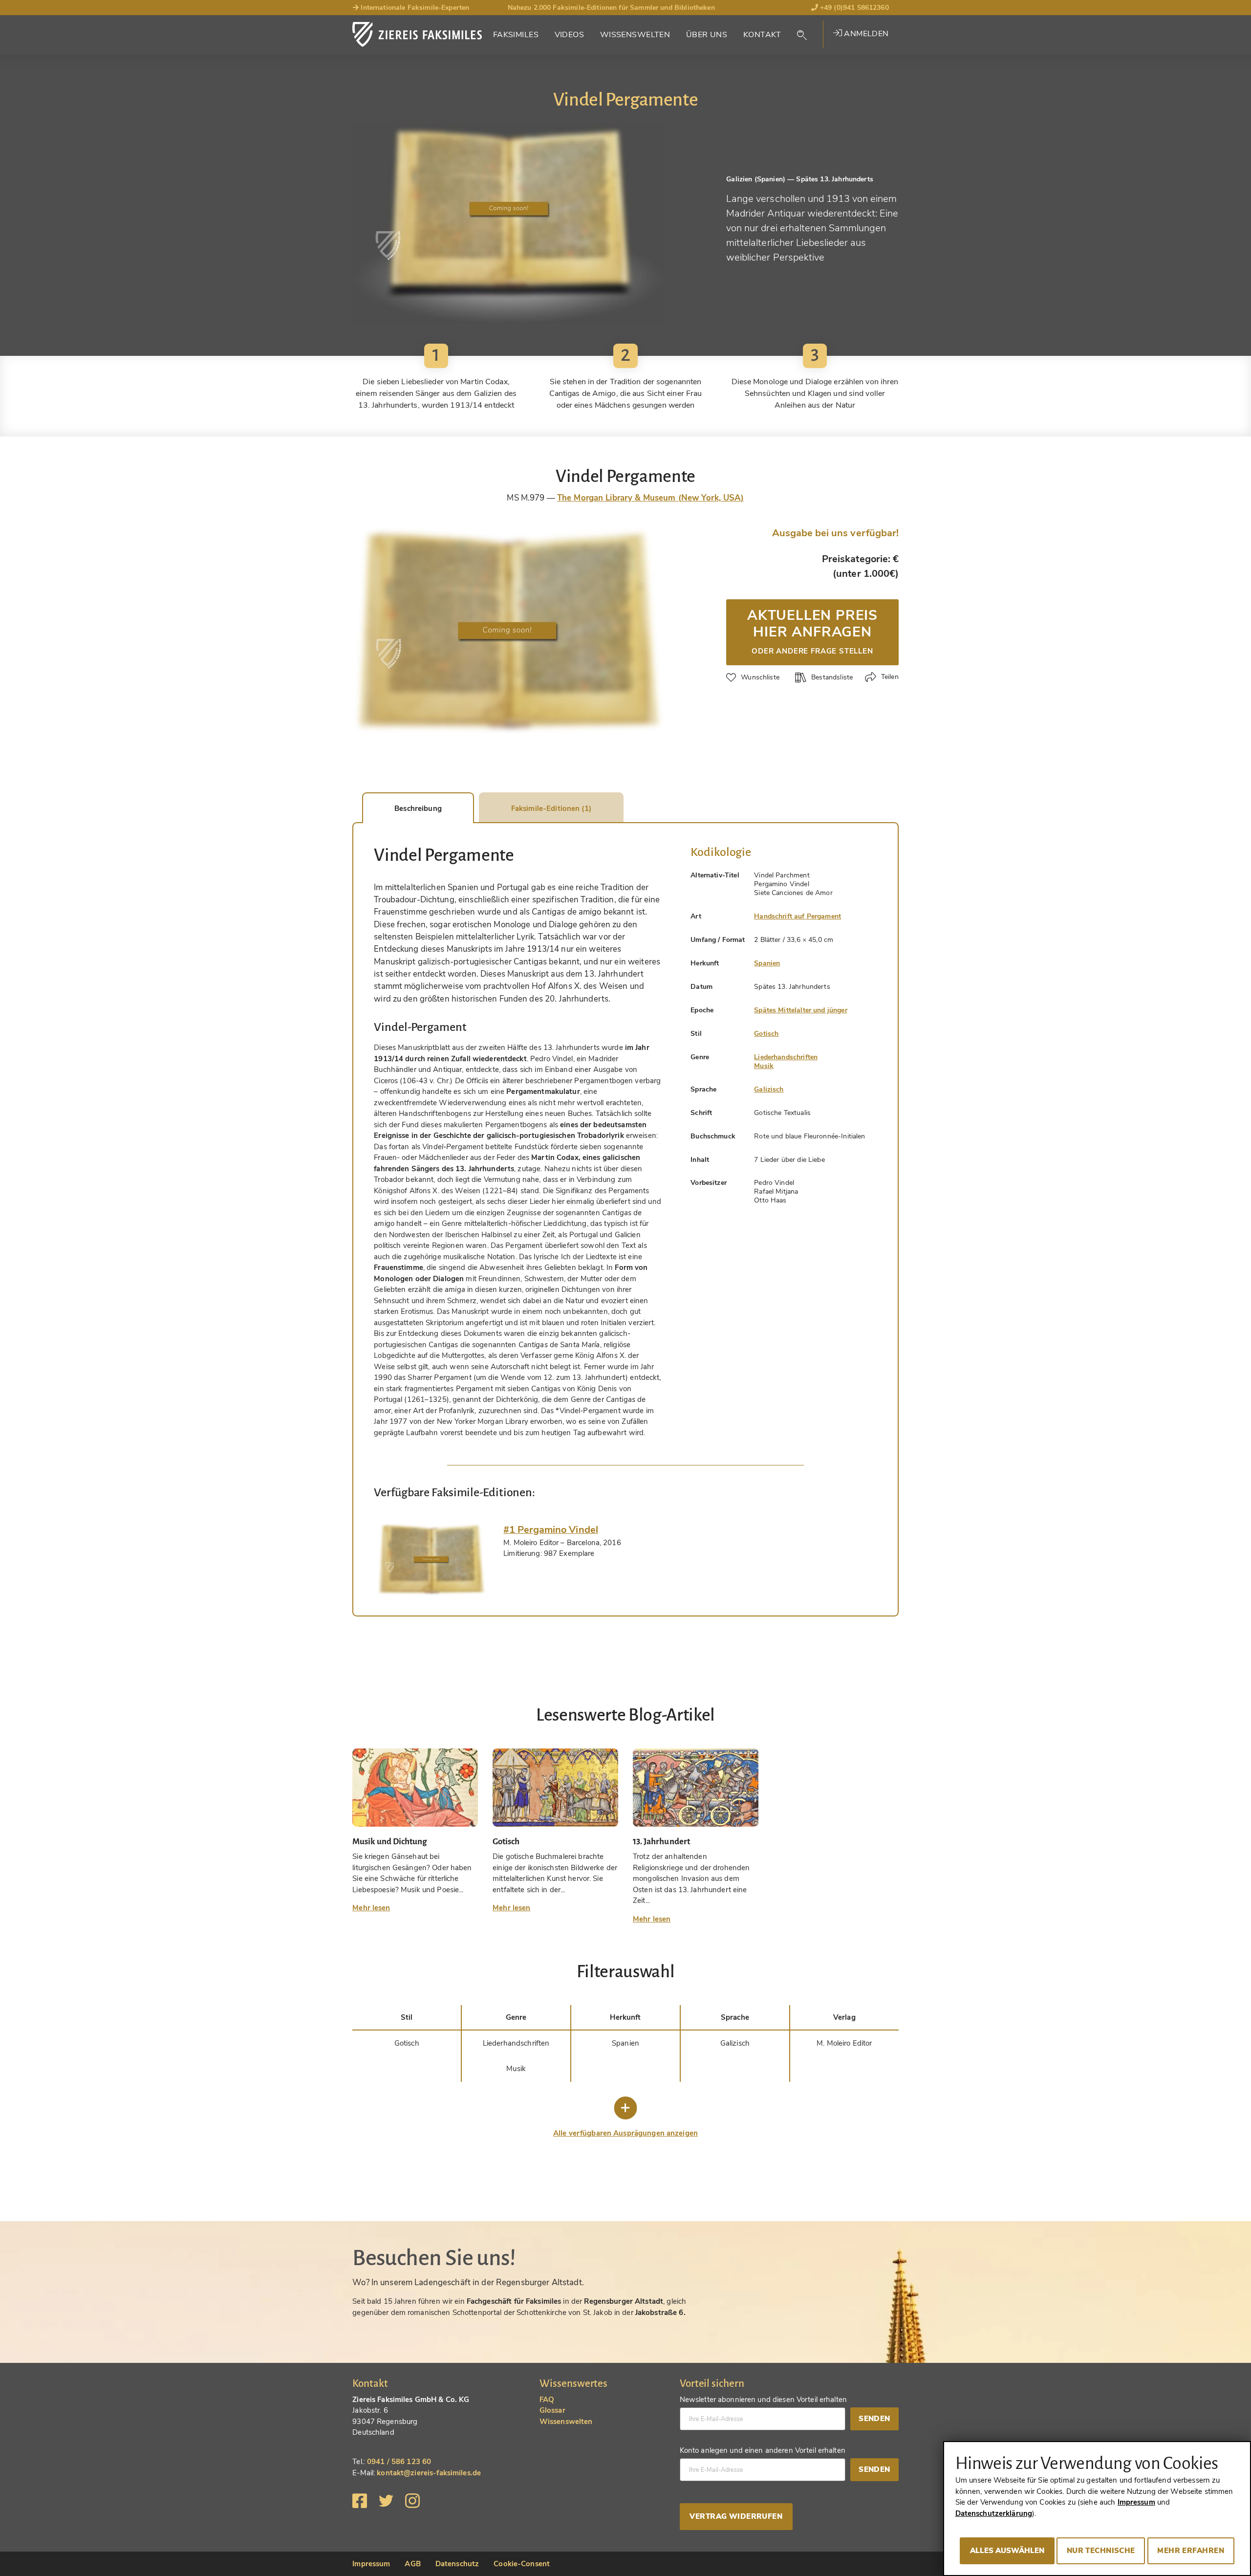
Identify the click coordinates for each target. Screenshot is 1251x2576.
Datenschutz (457, 2564)
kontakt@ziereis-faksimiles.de (429, 2473)
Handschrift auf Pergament (798, 916)
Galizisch (769, 1089)
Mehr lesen (371, 1908)
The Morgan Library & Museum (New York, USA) (651, 498)
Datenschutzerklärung (994, 2513)
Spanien (767, 963)
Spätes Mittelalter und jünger (800, 1010)
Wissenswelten (635, 35)
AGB (412, 2564)
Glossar (552, 2410)
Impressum (371, 2564)
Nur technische (1101, 2551)
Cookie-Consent (522, 2564)
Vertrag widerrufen (736, 2516)
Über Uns (707, 35)
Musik (764, 1066)
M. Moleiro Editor (844, 2043)
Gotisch (766, 1034)
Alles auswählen (1007, 2551)
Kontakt (762, 35)
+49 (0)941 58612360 (853, 8)
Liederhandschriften (786, 1057)
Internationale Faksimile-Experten (414, 8)
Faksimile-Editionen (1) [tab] (551, 808)
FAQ (547, 2400)
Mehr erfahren (1191, 2551)
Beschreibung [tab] (418, 808)
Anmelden (865, 34)
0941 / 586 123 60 (399, 2462)
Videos (570, 35)
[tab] (431, 1559)
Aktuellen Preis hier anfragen (812, 631)
